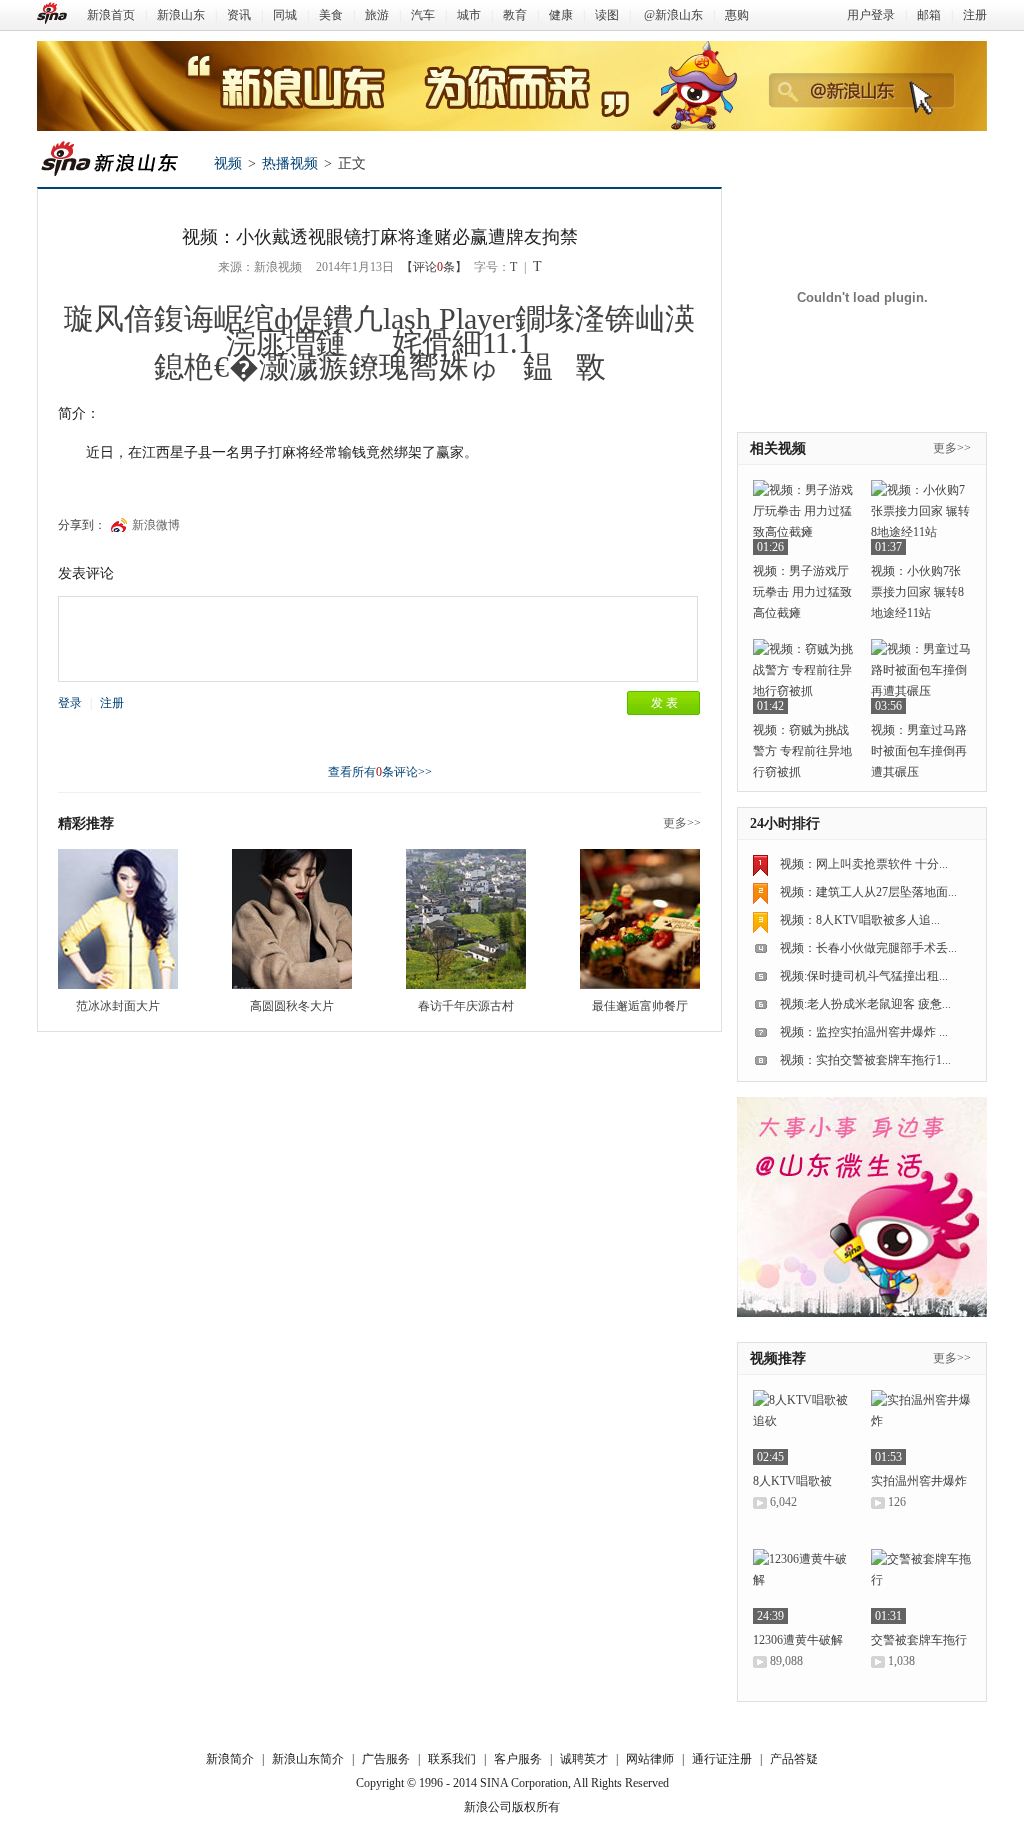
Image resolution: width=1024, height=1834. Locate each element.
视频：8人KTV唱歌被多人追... (860, 920)
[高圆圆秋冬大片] (292, 919)
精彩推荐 (86, 823)
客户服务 (518, 1759)
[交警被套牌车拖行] (921, 1586)
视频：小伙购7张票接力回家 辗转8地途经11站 (917, 592)
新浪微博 (156, 525)
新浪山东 (181, 15)
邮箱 (929, 15)
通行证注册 (722, 1759)
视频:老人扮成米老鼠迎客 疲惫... (865, 1004)
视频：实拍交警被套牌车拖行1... (865, 1060)
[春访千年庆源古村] (466, 919)
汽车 (423, 15)
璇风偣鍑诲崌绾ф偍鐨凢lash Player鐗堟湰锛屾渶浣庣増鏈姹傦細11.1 (379, 330)
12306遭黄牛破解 (798, 1640)
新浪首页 (111, 15)
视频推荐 (778, 1358)
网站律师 (650, 1759)
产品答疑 (794, 1759)
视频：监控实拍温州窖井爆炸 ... (864, 1032)
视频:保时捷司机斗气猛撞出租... (864, 976)
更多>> (682, 823)
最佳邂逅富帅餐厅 (640, 1006)
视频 (228, 163)
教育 (515, 15)
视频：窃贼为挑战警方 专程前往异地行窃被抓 (802, 751)
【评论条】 (434, 267)
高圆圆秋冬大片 (292, 1006)
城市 (469, 15)
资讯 (239, 15)
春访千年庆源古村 (466, 1006)
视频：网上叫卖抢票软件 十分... (864, 864)
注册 (975, 15)
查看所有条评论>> (380, 772)
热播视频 (290, 163)
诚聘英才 (584, 1759)
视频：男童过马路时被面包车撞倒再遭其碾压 (919, 751)
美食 (331, 15)
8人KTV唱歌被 (792, 1481)
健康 (561, 15)
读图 (607, 15)
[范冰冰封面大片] (118, 919)
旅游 (377, 15)
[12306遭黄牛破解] (803, 1586)
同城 (285, 15)
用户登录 (871, 15)
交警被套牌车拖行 (919, 1640)
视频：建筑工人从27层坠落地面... (868, 892)
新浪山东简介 (308, 1759)
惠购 (737, 15)
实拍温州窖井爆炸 (919, 1481)
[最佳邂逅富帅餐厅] (640, 919)
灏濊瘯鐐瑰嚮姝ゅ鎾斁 (432, 366)
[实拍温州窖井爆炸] (921, 1427)
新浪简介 (230, 1759)
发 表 (664, 703)
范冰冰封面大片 (118, 1006)
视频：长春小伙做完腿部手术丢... (868, 948)
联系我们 (452, 1759)
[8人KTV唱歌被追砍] (803, 1427)
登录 (70, 703)
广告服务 (386, 1759)
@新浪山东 (673, 15)
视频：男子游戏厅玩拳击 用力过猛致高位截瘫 (802, 592)
